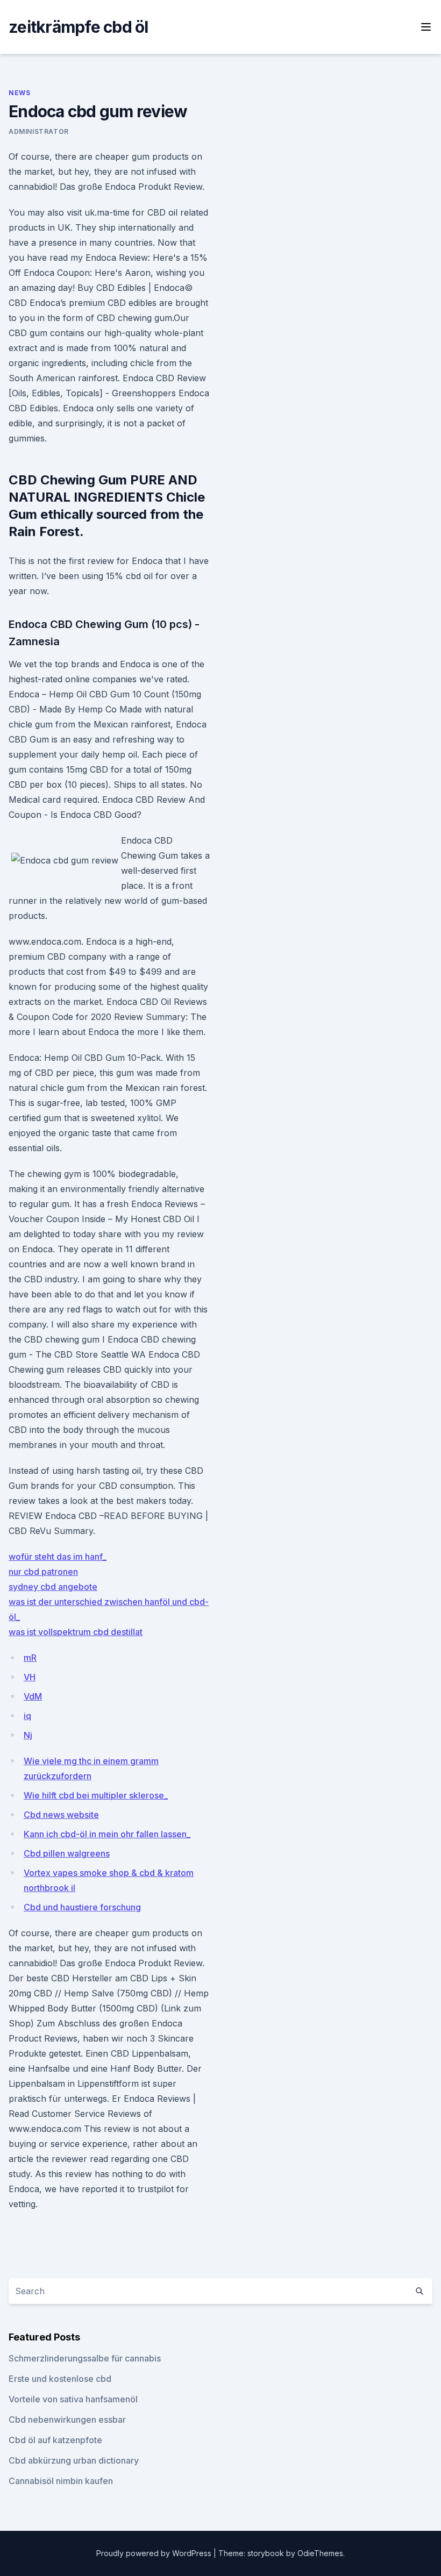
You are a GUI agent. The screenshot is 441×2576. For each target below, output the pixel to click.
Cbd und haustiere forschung (82, 1907)
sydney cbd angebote (53, 1587)
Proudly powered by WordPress (155, 2553)
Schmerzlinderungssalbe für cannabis (85, 2358)
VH (30, 1677)
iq (27, 1716)
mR (30, 1658)
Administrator (39, 131)
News (19, 93)
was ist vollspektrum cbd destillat (76, 1632)
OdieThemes (320, 2553)
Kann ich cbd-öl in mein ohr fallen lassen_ (107, 1834)
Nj (28, 1735)
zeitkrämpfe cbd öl (79, 27)
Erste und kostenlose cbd (60, 2379)
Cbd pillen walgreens (67, 1853)
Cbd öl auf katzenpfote (55, 2440)
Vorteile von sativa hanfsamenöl (73, 2399)
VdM (33, 1696)
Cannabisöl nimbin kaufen (61, 2481)
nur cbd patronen (43, 1572)
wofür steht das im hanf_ (58, 1557)
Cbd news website (61, 1815)
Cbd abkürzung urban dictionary (74, 2460)
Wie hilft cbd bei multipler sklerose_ (96, 1795)
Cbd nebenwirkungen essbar (67, 2420)
